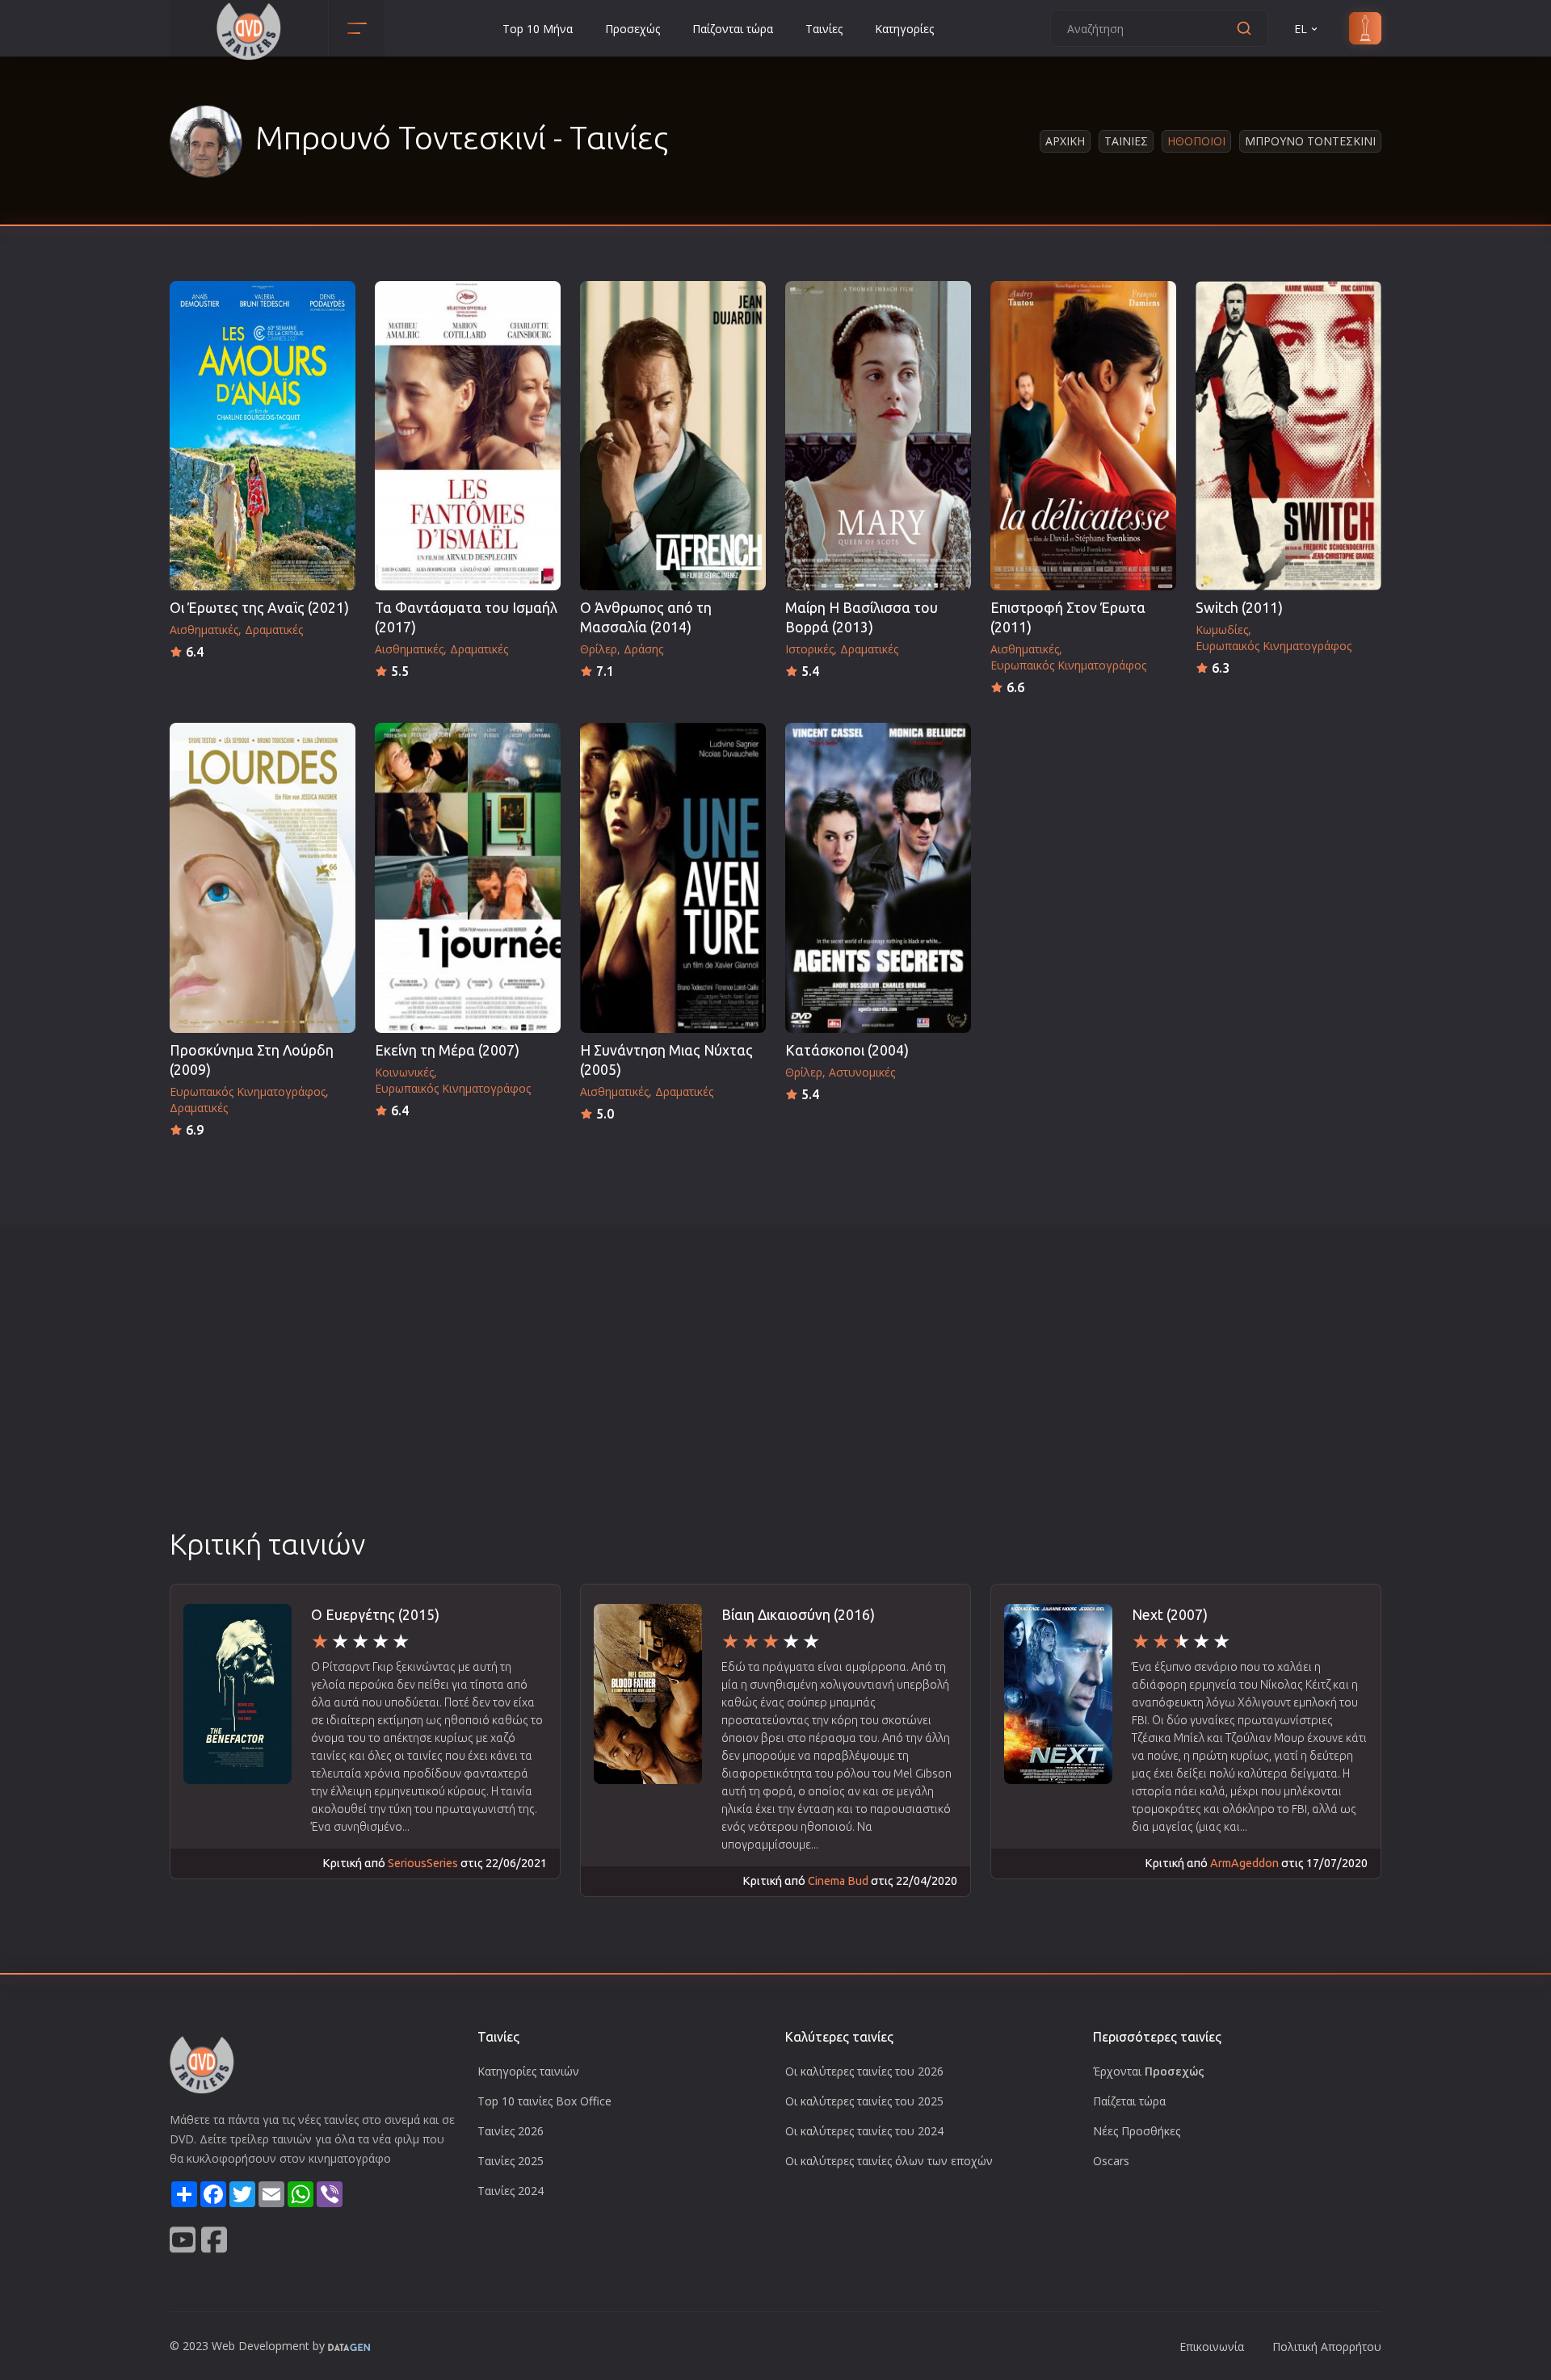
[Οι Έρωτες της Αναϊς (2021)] (263, 436)
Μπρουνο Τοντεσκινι (1310, 141)
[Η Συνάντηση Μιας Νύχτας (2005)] (673, 877)
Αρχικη (1065, 141)
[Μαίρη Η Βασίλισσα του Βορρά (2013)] (878, 436)
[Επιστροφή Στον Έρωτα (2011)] (1083, 436)
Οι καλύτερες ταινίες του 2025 (864, 2101)
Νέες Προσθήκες (1137, 2131)
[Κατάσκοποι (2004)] (878, 877)
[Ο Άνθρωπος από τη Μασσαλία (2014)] (673, 436)
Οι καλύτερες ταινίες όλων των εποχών (889, 2161)
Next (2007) (1170, 1615)
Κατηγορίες (904, 29)
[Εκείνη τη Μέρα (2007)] (468, 877)
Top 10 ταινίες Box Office (544, 2101)
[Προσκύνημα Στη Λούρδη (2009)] (263, 877)
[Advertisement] (775, 1403)
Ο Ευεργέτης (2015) (375, 1615)
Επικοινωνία (1212, 2346)
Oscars (1111, 2161)
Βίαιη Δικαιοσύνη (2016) (798, 1615)
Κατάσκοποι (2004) (847, 1050)
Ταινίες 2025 (511, 2161)
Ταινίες (824, 29)
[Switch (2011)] (1288, 436)
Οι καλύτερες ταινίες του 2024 (864, 2131)
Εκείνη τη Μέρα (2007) (447, 1050)
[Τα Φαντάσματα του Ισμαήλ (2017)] (468, 436)
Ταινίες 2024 (511, 2191)
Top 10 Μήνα (538, 29)
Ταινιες (1126, 141)
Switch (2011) (1239, 608)
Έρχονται (1149, 2071)
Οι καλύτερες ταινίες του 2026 (864, 2071)
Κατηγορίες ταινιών (528, 2071)
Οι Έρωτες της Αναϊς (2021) (259, 608)
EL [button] (1301, 29)
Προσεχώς (633, 29)
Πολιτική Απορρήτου (1327, 2346)
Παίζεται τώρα (1129, 2101)
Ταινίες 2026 (511, 2131)
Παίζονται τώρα (733, 29)
